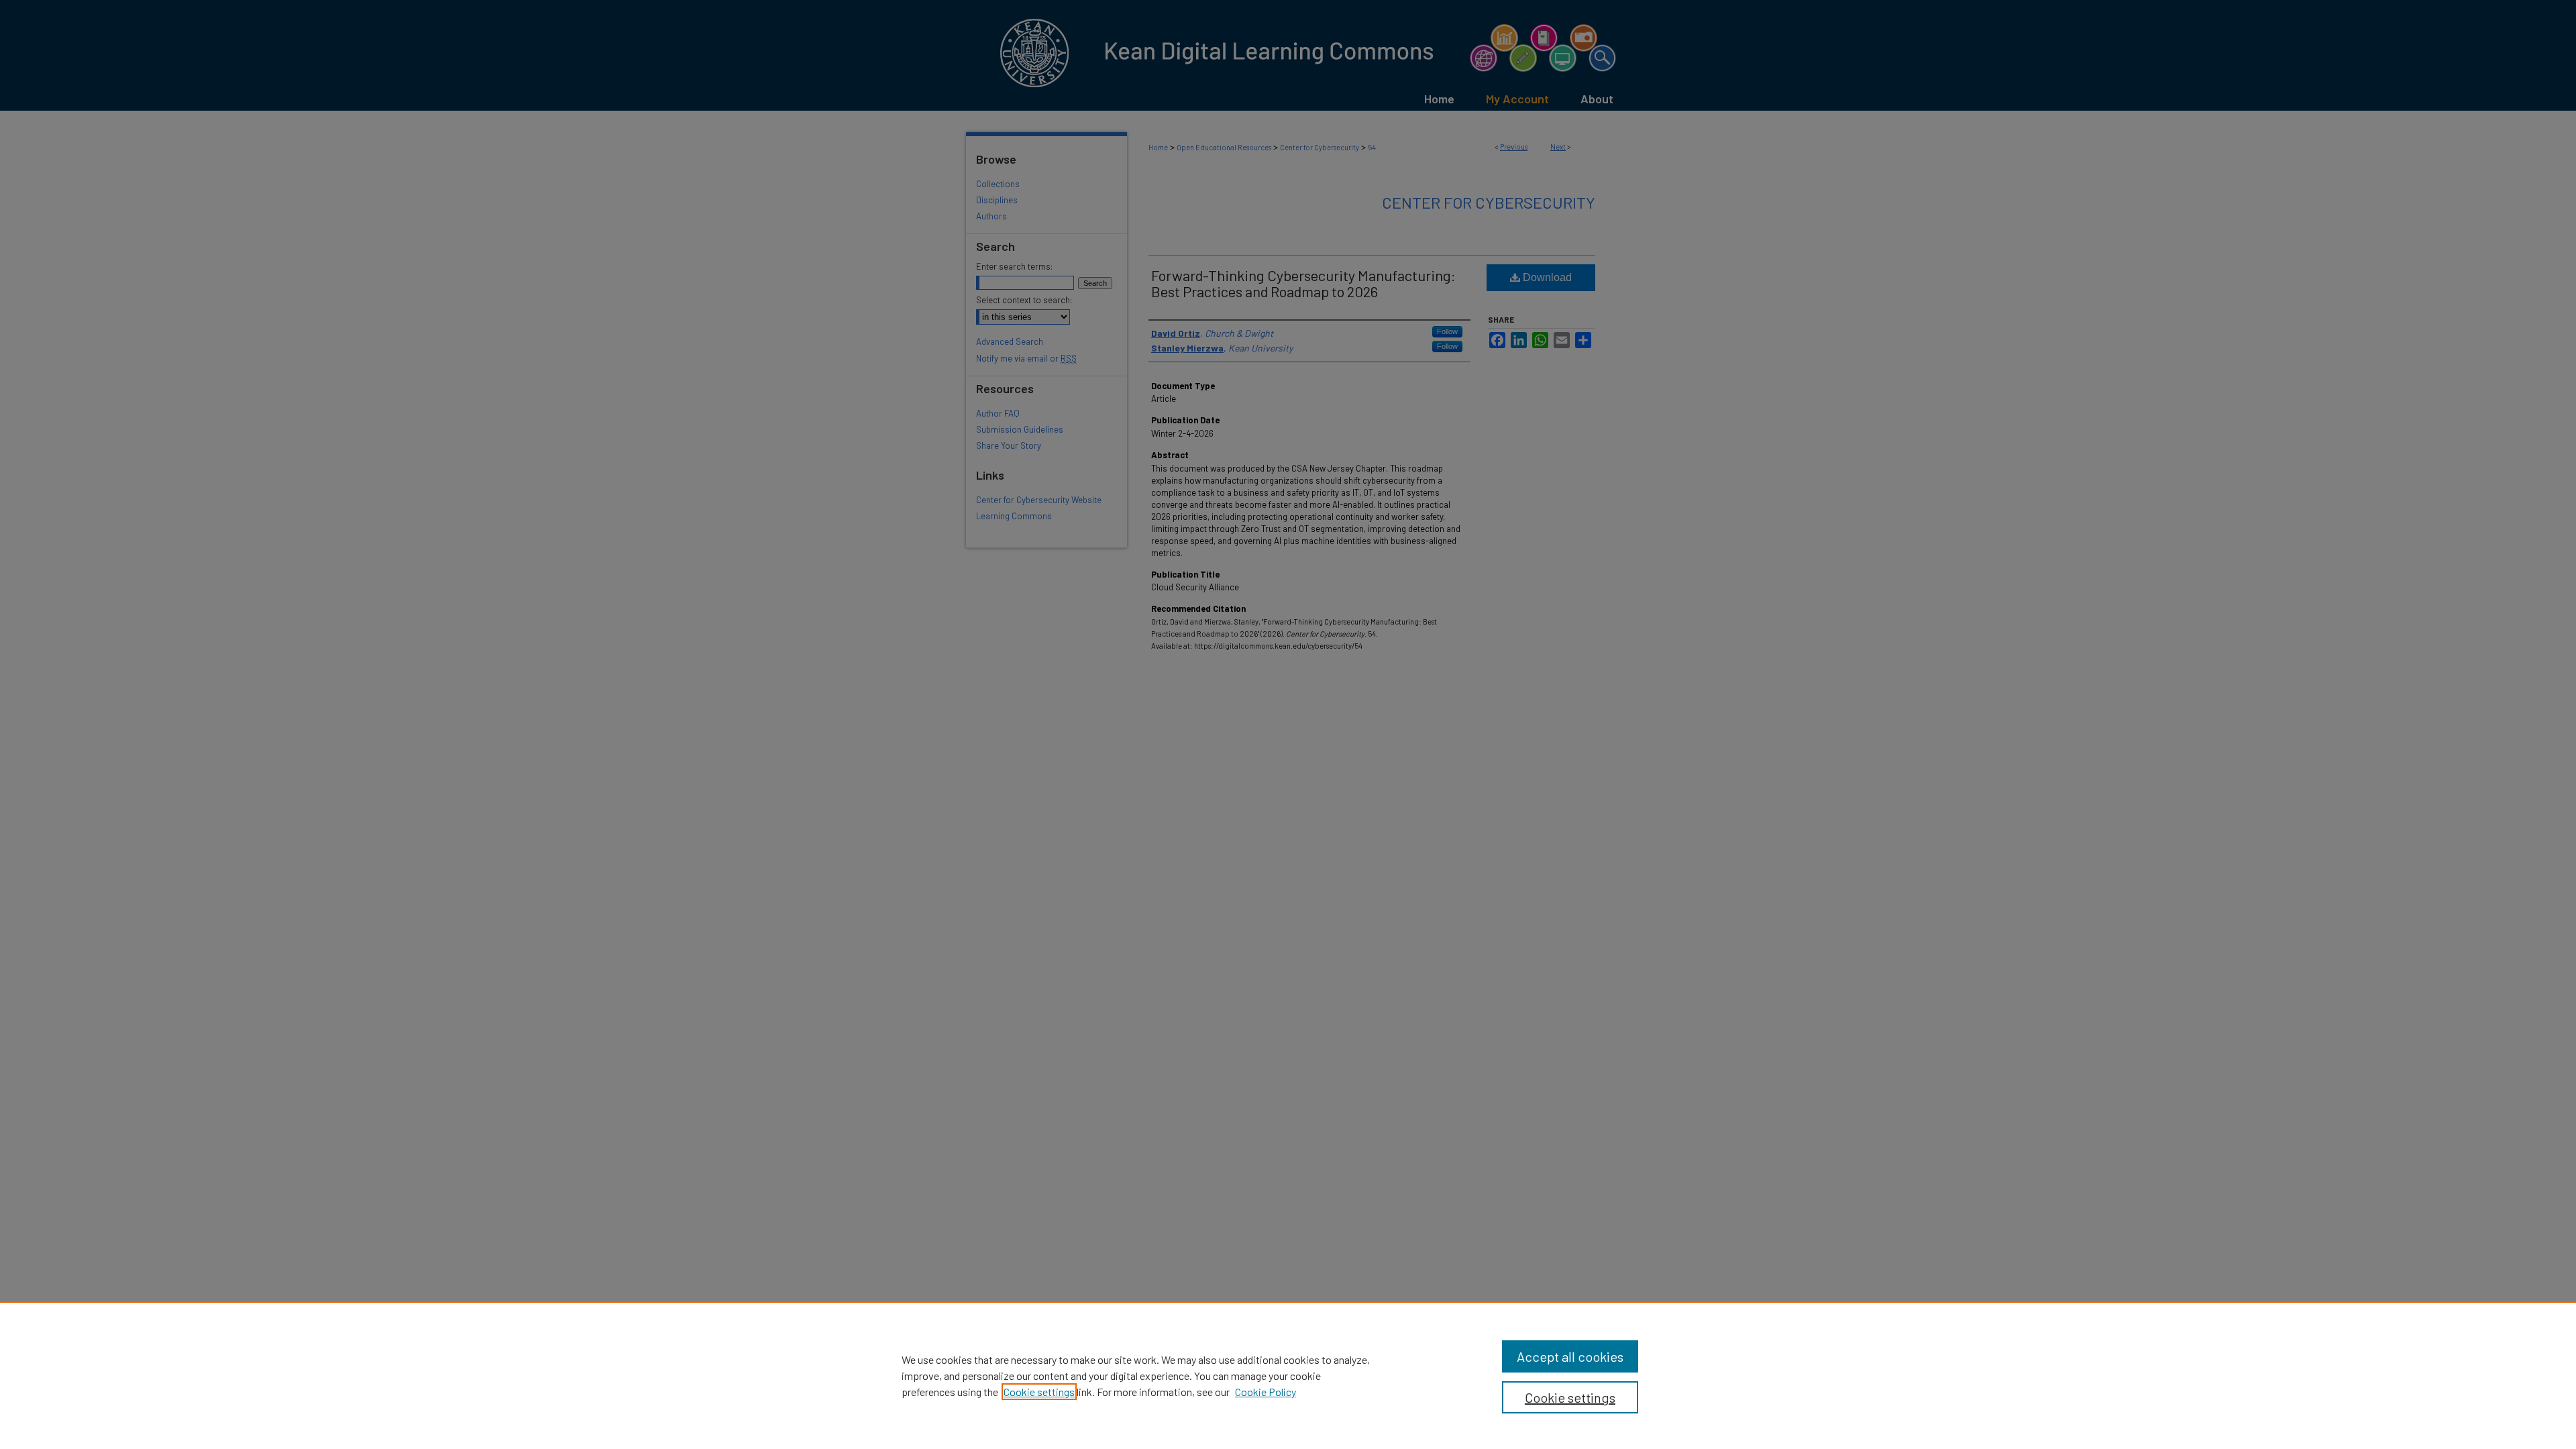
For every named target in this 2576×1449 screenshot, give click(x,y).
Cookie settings (1039, 1392)
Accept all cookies (1570, 1356)
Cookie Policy (1266, 1392)
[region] (1288, 1375)
